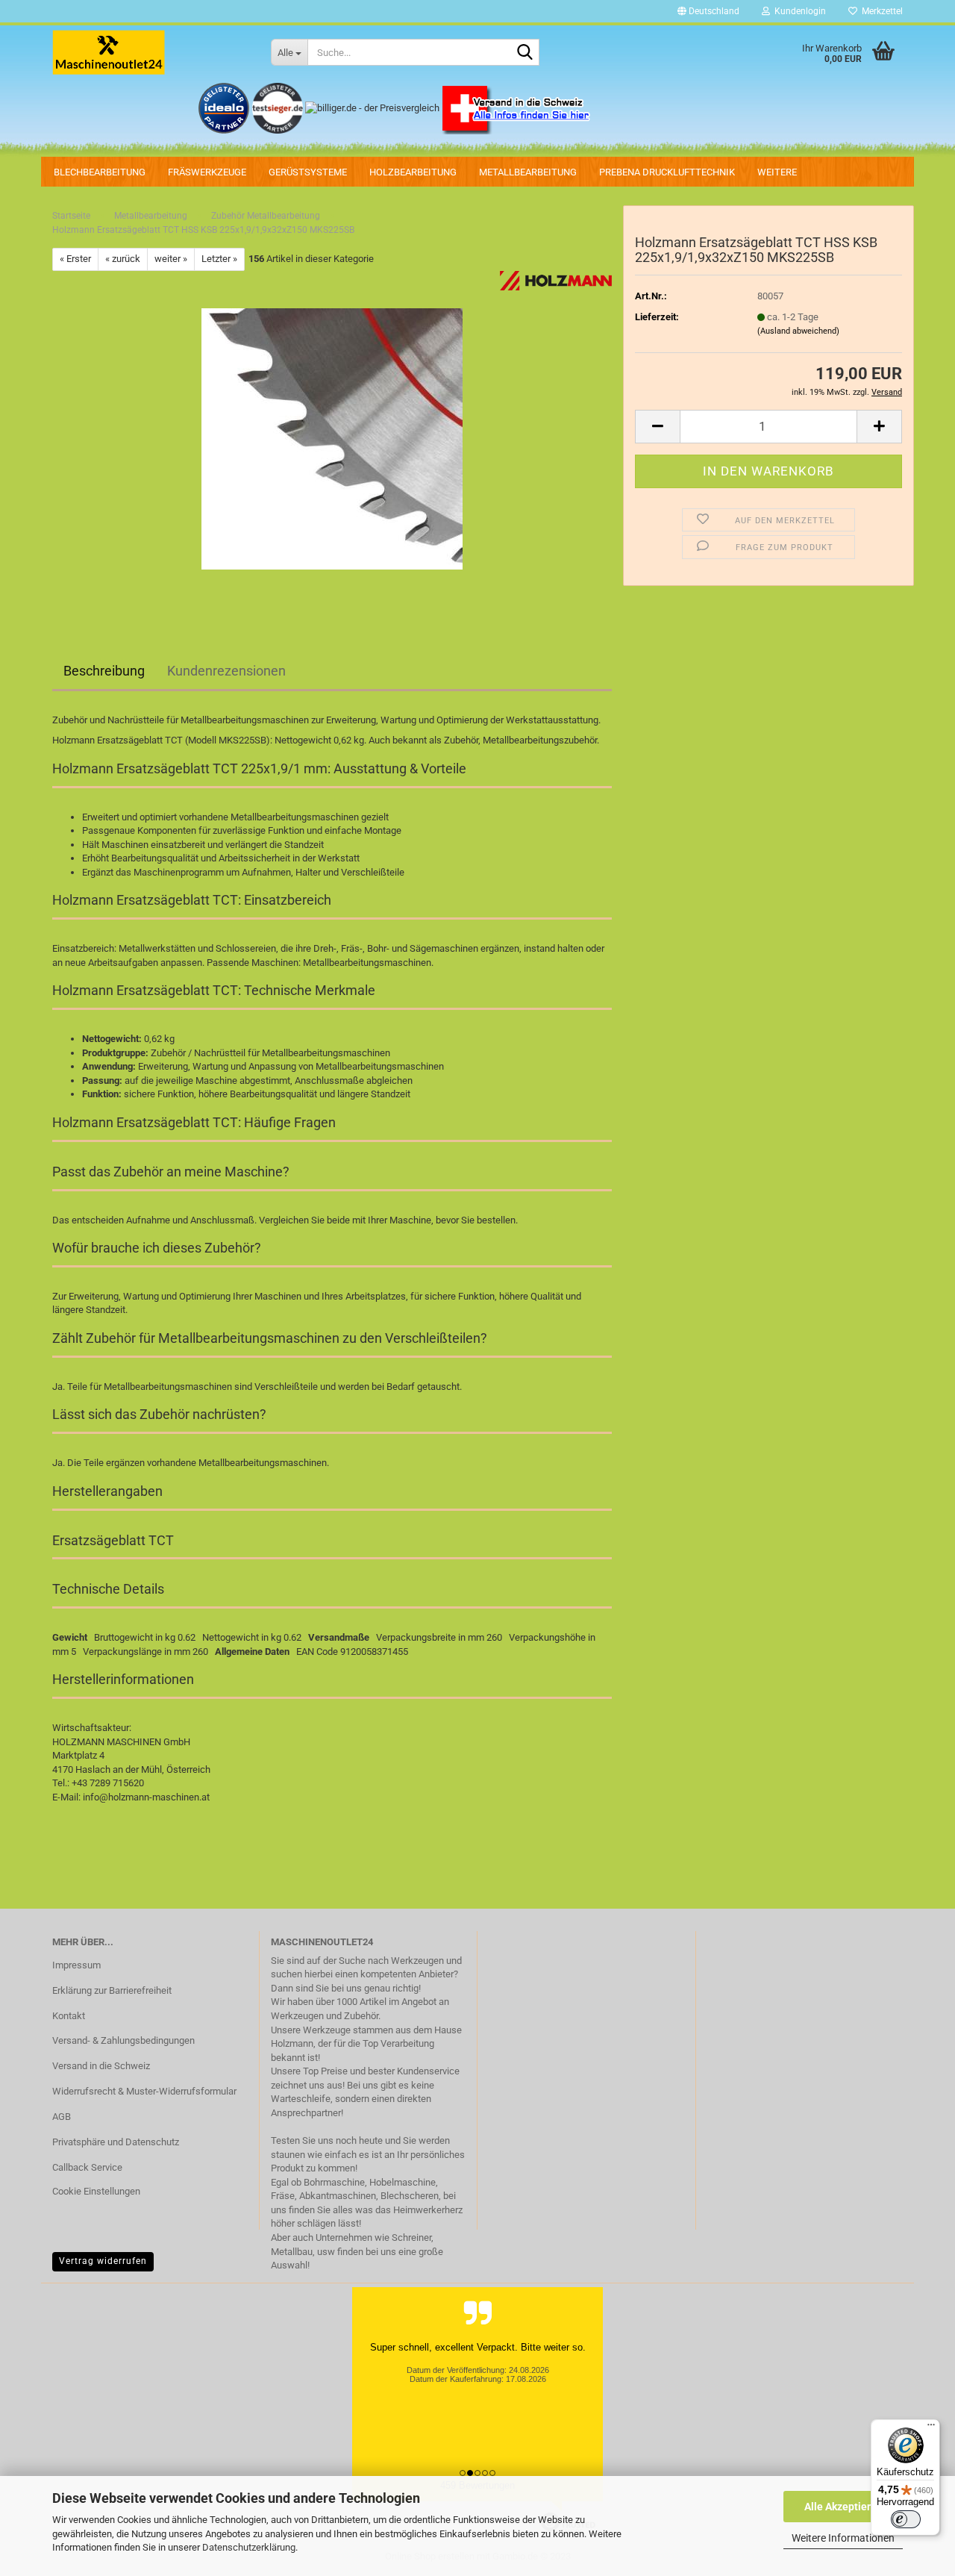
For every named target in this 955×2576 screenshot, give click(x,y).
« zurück (123, 259)
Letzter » (219, 259)
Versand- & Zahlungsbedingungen (123, 2040)
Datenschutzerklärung (249, 2547)
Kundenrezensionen (226, 671)
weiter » (171, 259)
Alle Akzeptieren (843, 2507)
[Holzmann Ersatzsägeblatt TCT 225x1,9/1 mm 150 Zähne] (332, 438)
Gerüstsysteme (308, 172)
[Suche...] (525, 53)
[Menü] (931, 2428)
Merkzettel (880, 11)
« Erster (75, 259)
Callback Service (87, 2167)
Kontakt (69, 2016)
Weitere (777, 172)
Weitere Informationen (843, 2538)
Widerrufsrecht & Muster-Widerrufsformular (144, 2091)
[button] (708, 11)
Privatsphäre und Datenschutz (116, 2142)
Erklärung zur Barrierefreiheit (112, 1990)
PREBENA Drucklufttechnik (667, 172)
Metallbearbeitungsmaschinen (367, 963)
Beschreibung (104, 671)
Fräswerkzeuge (207, 172)
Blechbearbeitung (100, 172)
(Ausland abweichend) (798, 331)
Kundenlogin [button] (798, 11)
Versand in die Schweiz (101, 2066)
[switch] (906, 2519)
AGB (62, 2117)
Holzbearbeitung (413, 172)
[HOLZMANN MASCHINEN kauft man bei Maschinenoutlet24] (150, 52)
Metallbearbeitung (528, 172)
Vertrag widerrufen (103, 2261)
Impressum (76, 1965)
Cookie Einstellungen (96, 2191)
